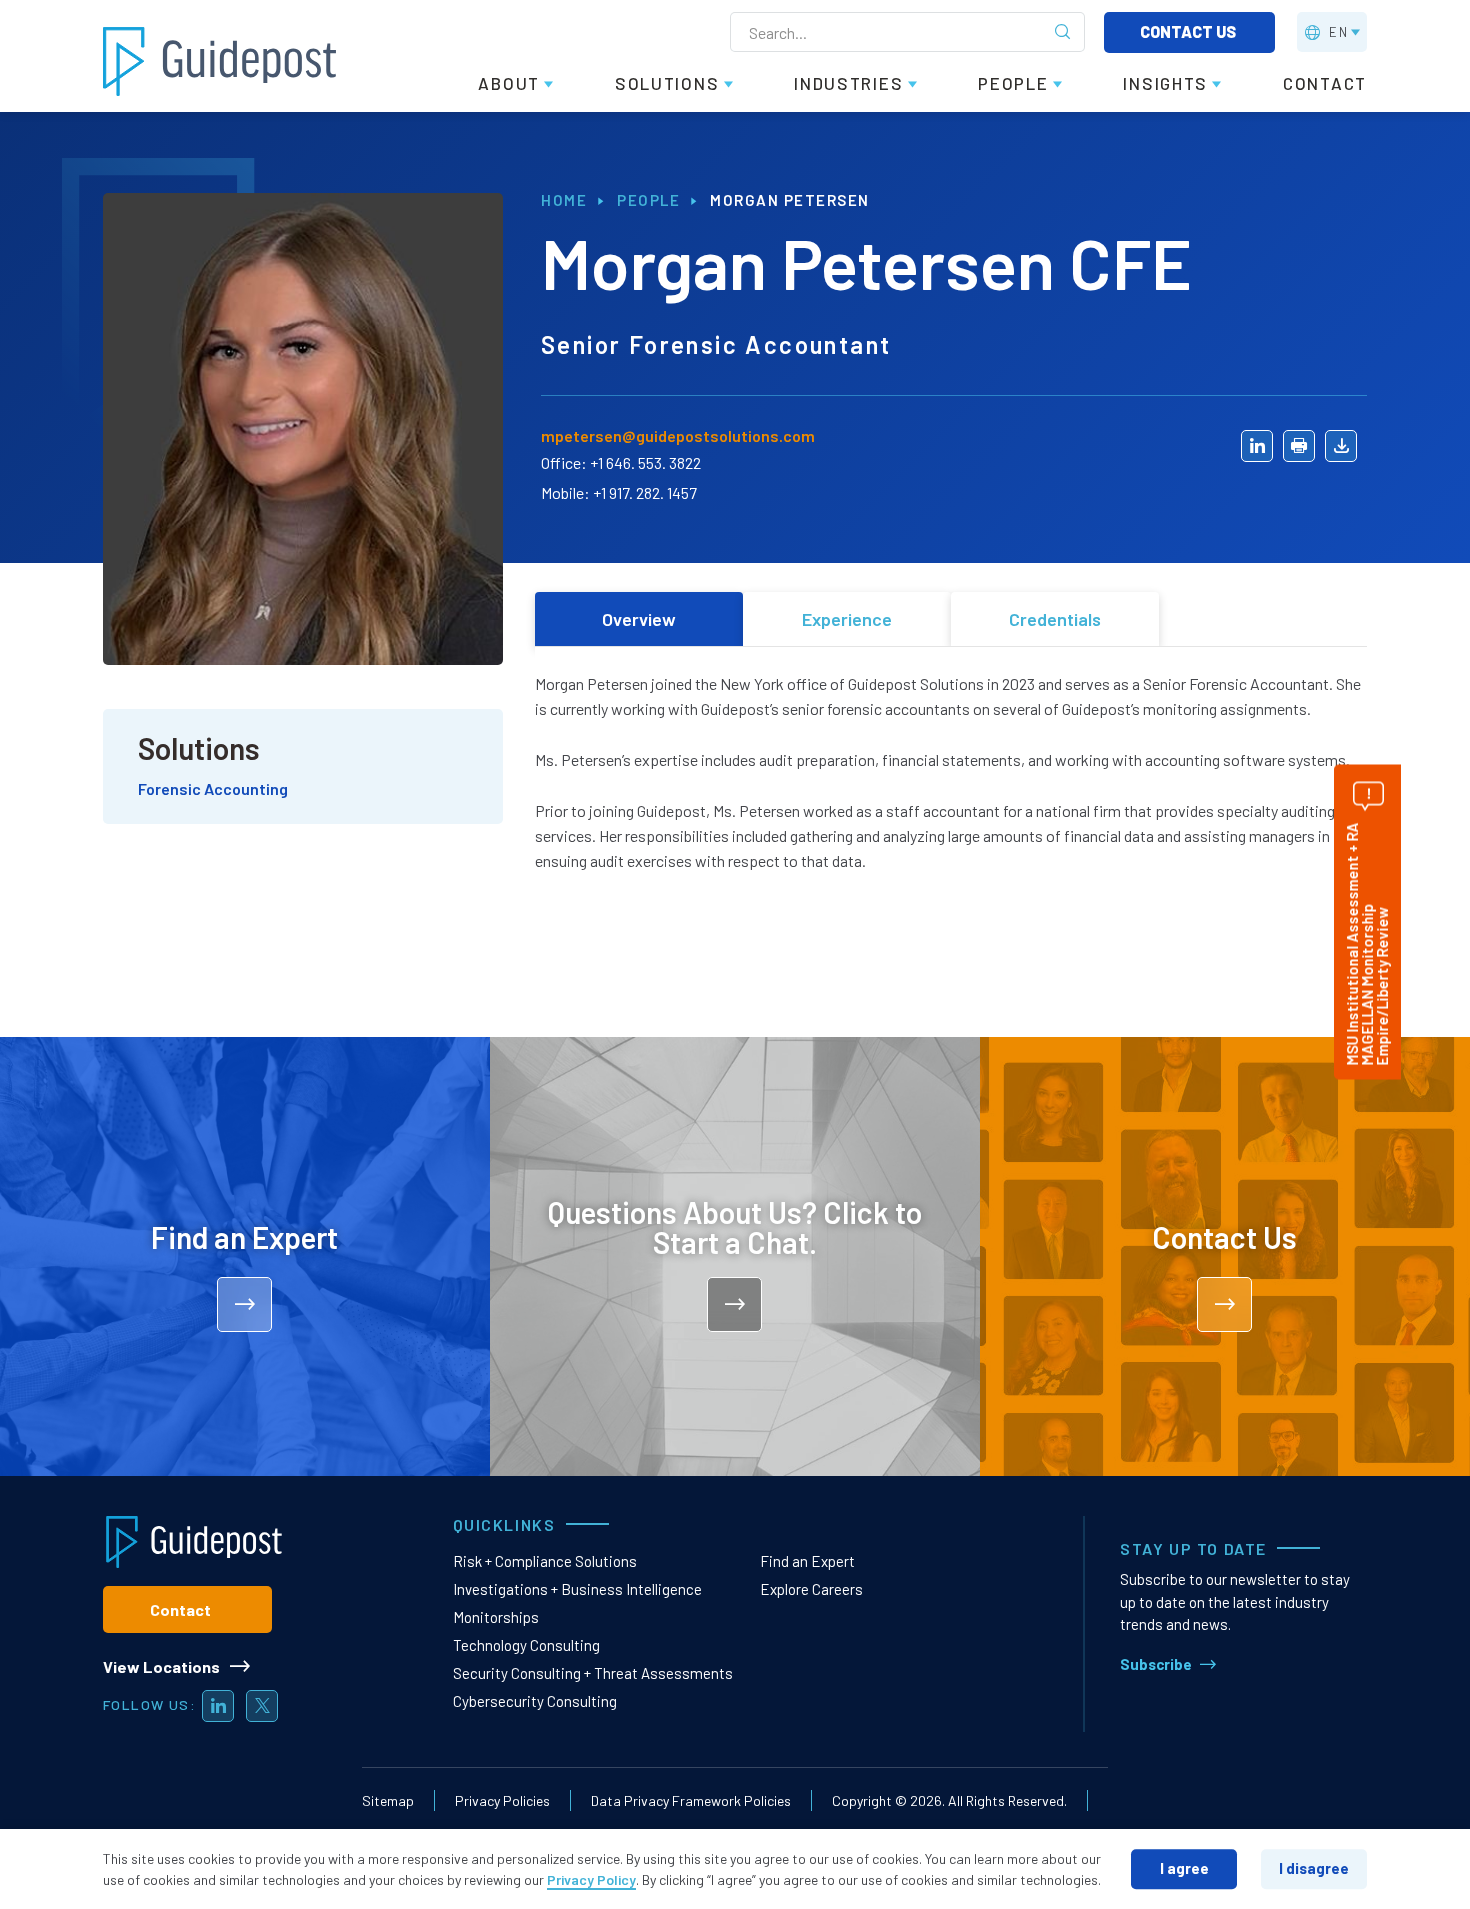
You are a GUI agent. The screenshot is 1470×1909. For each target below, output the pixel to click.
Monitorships (496, 1617)
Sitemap (388, 1800)
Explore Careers (811, 1589)
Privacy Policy (591, 1879)
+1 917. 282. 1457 (645, 493)
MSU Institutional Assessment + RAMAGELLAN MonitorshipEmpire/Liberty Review (1367, 943)
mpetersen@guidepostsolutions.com (678, 435)
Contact (180, 1609)
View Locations (161, 1666)
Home (564, 200)
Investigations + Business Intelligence (577, 1589)
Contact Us (1189, 31)
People (648, 200)
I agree (1184, 1868)
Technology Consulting (526, 1645)
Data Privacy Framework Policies (691, 1800)
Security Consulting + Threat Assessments (593, 1673)
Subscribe (1156, 1664)
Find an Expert (807, 1561)
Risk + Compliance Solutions (545, 1561)
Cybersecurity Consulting (535, 1701)
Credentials (1055, 619)
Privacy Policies (502, 1800)
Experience (847, 619)
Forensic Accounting (213, 788)
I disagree (1314, 1868)
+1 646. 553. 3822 (645, 463)
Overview (639, 619)
